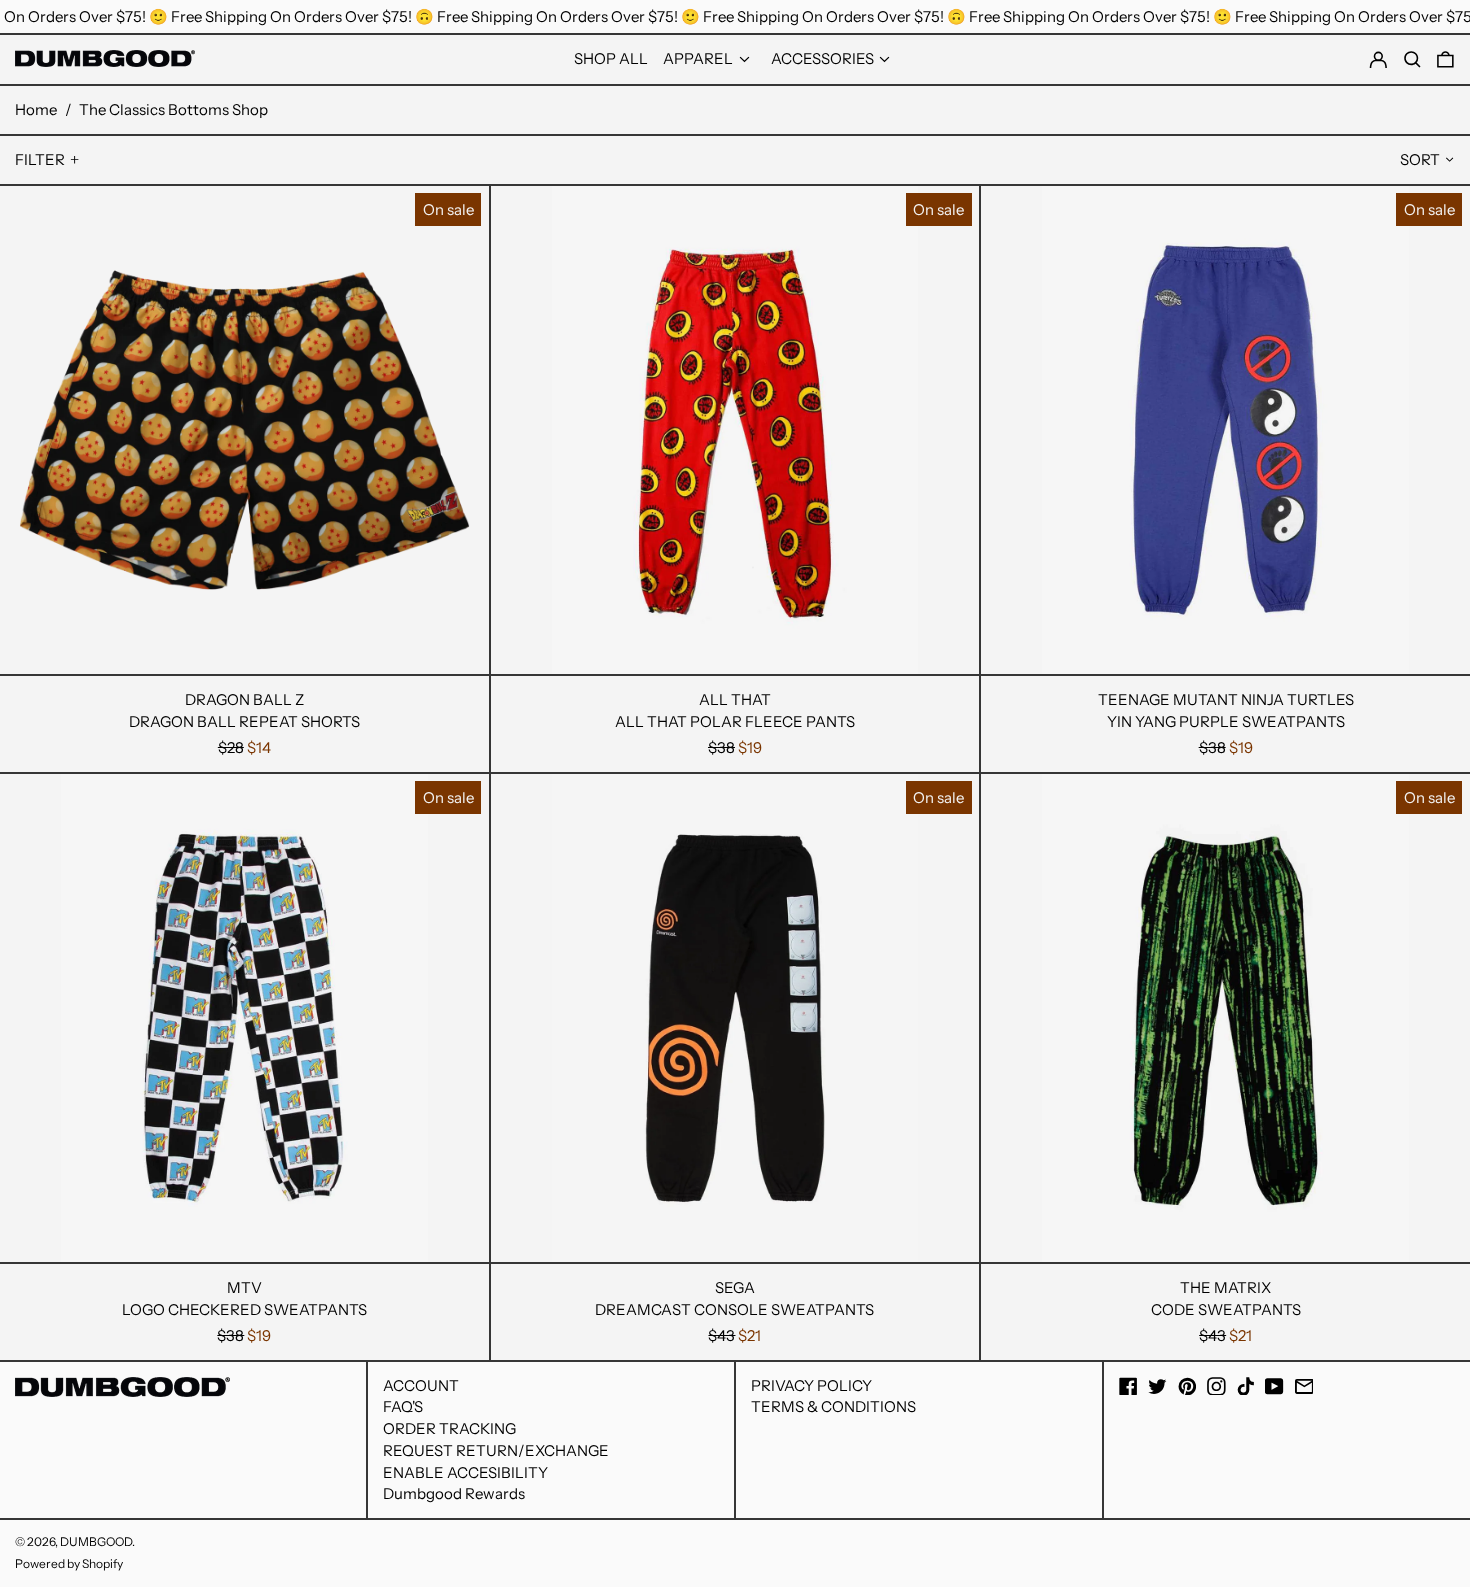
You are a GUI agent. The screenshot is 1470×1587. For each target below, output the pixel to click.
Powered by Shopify (69, 1563)
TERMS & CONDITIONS (833, 1406)
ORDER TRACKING (449, 1428)
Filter (40, 159)
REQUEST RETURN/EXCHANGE (496, 1450)
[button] (1445, 60)
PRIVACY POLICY (811, 1385)
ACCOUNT (421, 1385)
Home (36, 109)
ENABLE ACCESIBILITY (465, 1472)
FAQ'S (403, 1406)
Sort (1420, 159)
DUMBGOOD (96, 1541)
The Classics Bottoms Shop (173, 109)
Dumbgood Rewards (454, 1493)
